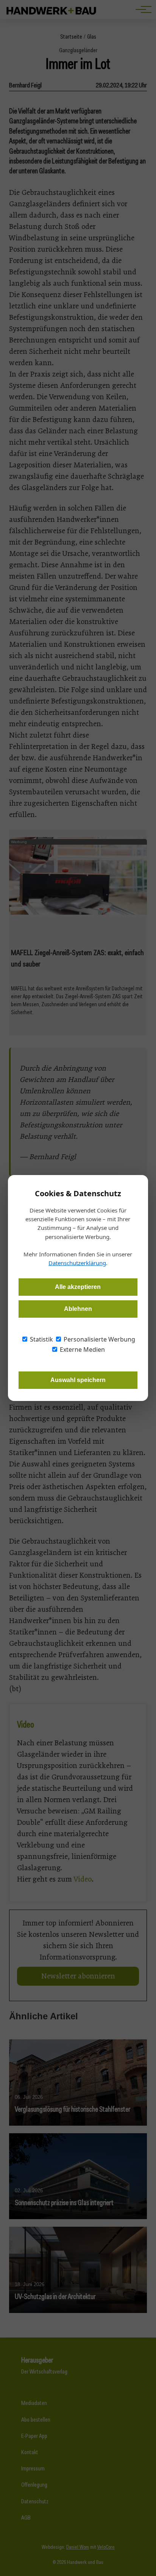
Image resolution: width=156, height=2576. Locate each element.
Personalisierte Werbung (99, 1339)
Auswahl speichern (78, 1380)
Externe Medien (82, 1349)
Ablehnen (78, 1309)
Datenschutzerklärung (77, 1263)
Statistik (41, 1339)
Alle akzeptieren (78, 1287)
